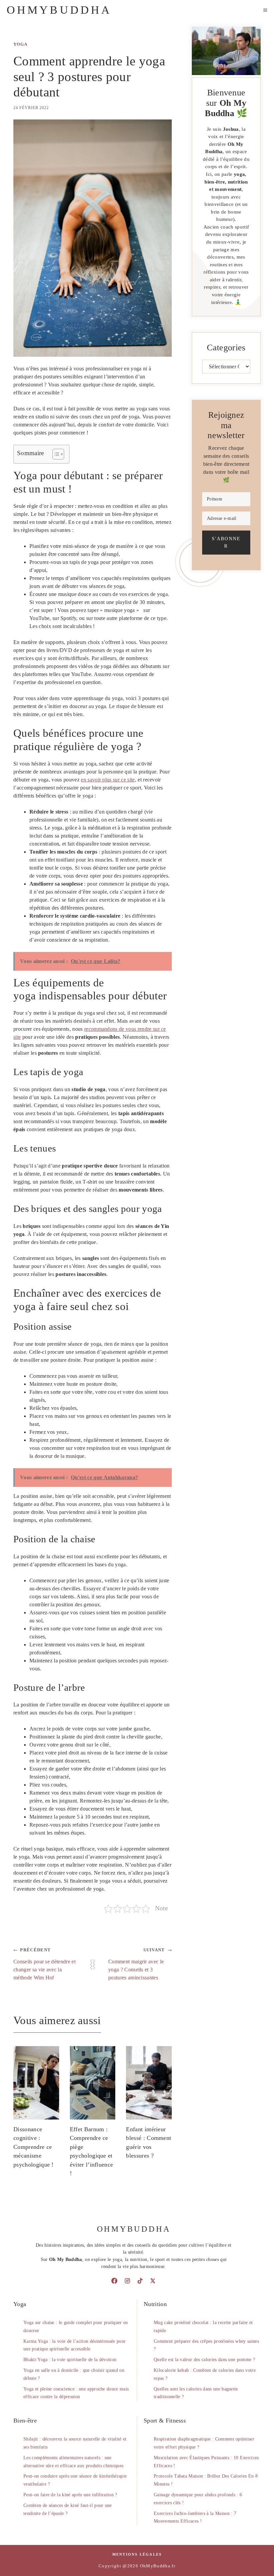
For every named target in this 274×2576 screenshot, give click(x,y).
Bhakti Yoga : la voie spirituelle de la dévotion (70, 2360)
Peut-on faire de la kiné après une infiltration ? (70, 2495)
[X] (153, 2281)
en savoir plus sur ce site (108, 780)
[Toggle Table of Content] (55, 454)
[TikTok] (140, 2281)
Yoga (20, 44)
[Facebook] (114, 2281)
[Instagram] (127, 2281)
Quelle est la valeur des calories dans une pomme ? (204, 2360)
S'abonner (226, 542)
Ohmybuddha (59, 10)
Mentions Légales (137, 2554)
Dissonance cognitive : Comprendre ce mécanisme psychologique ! (34, 2147)
